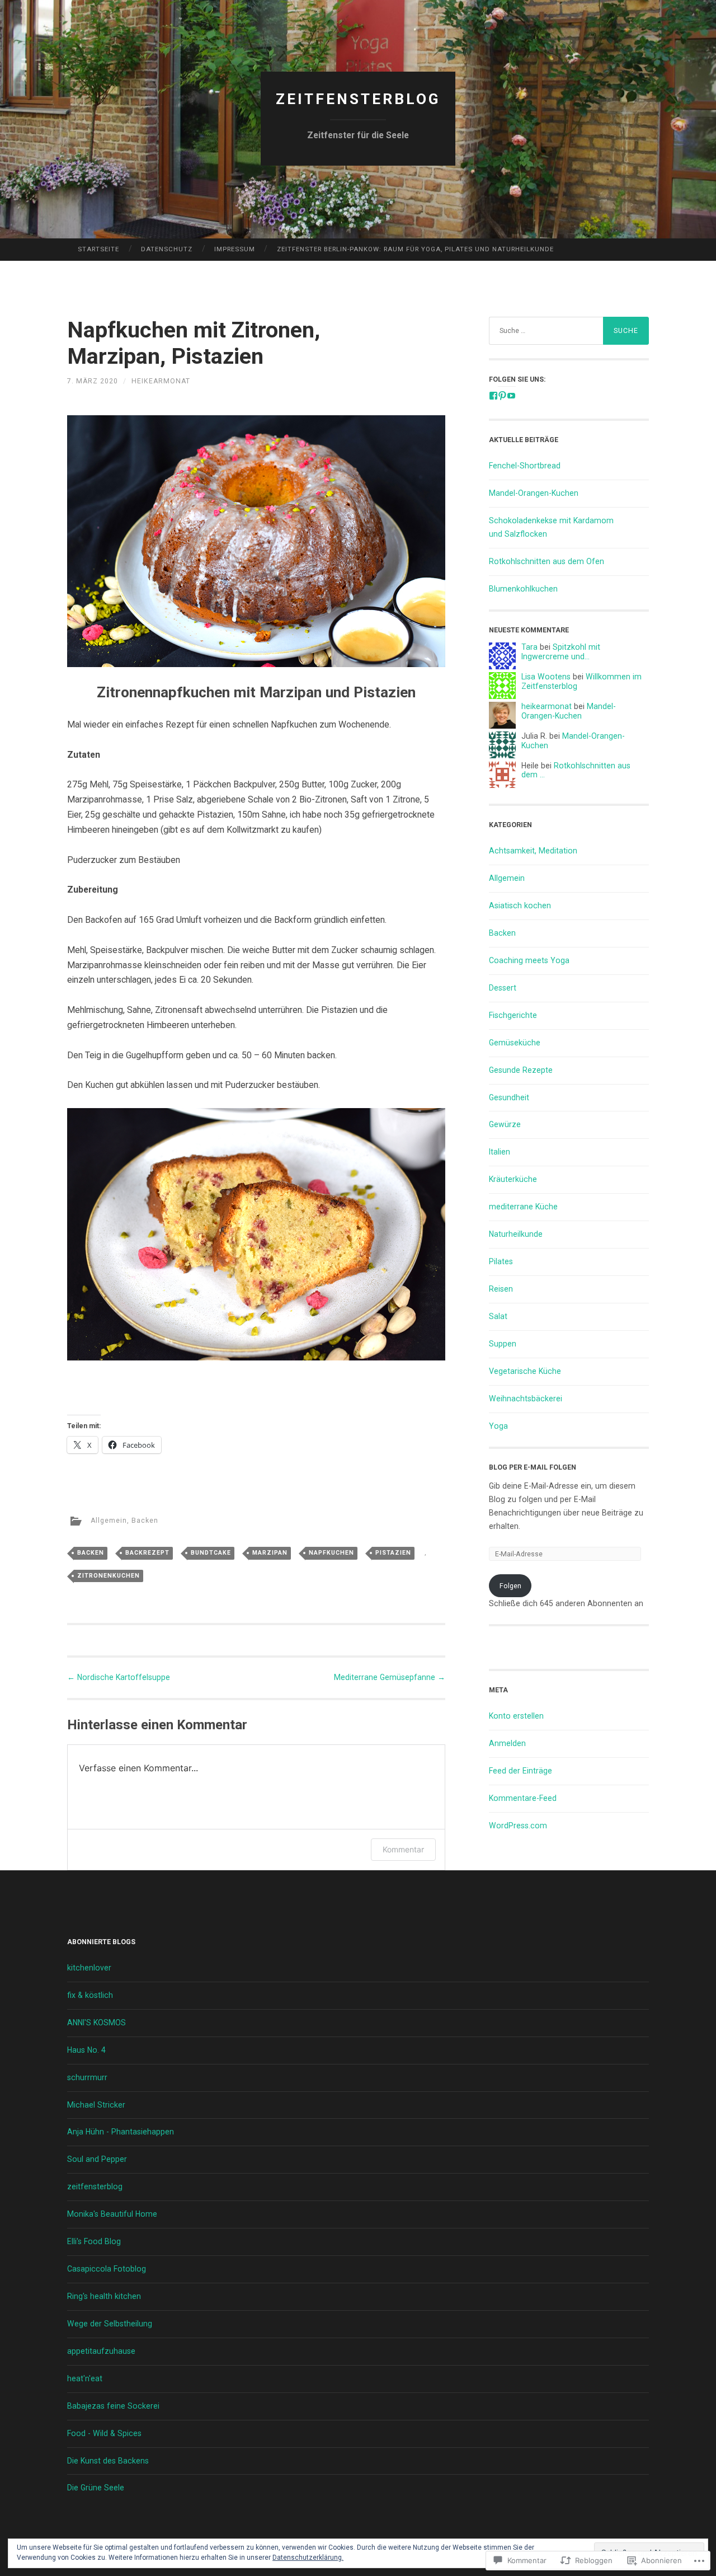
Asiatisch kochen (520, 905)
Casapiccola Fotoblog (107, 2269)
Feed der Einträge (520, 1771)
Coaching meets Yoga (529, 960)
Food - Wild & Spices (104, 2433)
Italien (500, 1152)
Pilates (501, 1261)
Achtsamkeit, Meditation (533, 851)
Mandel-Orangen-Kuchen (534, 493)
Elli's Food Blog (94, 2241)
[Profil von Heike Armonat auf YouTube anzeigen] (511, 396)
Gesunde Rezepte (521, 1070)
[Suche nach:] (569, 331)
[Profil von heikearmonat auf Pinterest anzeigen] (502, 396)
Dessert (503, 988)
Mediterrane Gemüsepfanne (390, 1677)
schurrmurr (87, 2077)
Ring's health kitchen (104, 2296)
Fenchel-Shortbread (525, 466)
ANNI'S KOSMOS (96, 2023)
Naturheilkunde (516, 1234)
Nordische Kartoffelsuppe (119, 1677)
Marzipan (270, 1553)
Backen (145, 1521)
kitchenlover (89, 1968)
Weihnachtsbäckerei (526, 1399)
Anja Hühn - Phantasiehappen (121, 2132)
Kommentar (403, 1849)
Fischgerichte (513, 1015)
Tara (529, 647)
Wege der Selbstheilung (110, 2324)
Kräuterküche (513, 1179)
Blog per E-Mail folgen (533, 1467)
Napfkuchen (331, 1553)
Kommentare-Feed (523, 1798)
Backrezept (147, 1553)
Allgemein (109, 1521)
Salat (498, 1316)
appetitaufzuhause (101, 2351)
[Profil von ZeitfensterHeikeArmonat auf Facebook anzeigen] (493, 396)
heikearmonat (161, 381)
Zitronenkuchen (109, 1576)
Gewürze (505, 1124)
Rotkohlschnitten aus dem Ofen (547, 561)
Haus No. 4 (86, 2050)
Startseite (98, 249)
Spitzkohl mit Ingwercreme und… (561, 652)
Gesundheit (509, 1097)
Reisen (501, 1289)
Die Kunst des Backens (108, 2461)
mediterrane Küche (523, 1207)
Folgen (510, 1586)
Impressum (235, 249)
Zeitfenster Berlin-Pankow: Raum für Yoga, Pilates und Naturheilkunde (415, 249)
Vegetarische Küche (525, 1371)
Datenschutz (167, 249)
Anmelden (507, 1743)
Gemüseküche (515, 1043)
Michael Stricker (96, 2105)
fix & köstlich (90, 1995)
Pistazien (393, 1553)
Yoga (498, 1426)
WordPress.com (518, 1826)
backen (91, 1553)
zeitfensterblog (358, 99)
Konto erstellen (516, 1716)
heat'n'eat (85, 2378)
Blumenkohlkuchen (523, 589)
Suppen (503, 1344)
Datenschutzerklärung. (308, 2558)
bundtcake (211, 1553)
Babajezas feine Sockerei (113, 2406)
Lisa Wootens (546, 677)
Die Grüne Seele (96, 2488)
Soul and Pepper (97, 2159)
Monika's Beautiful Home (112, 2214)
